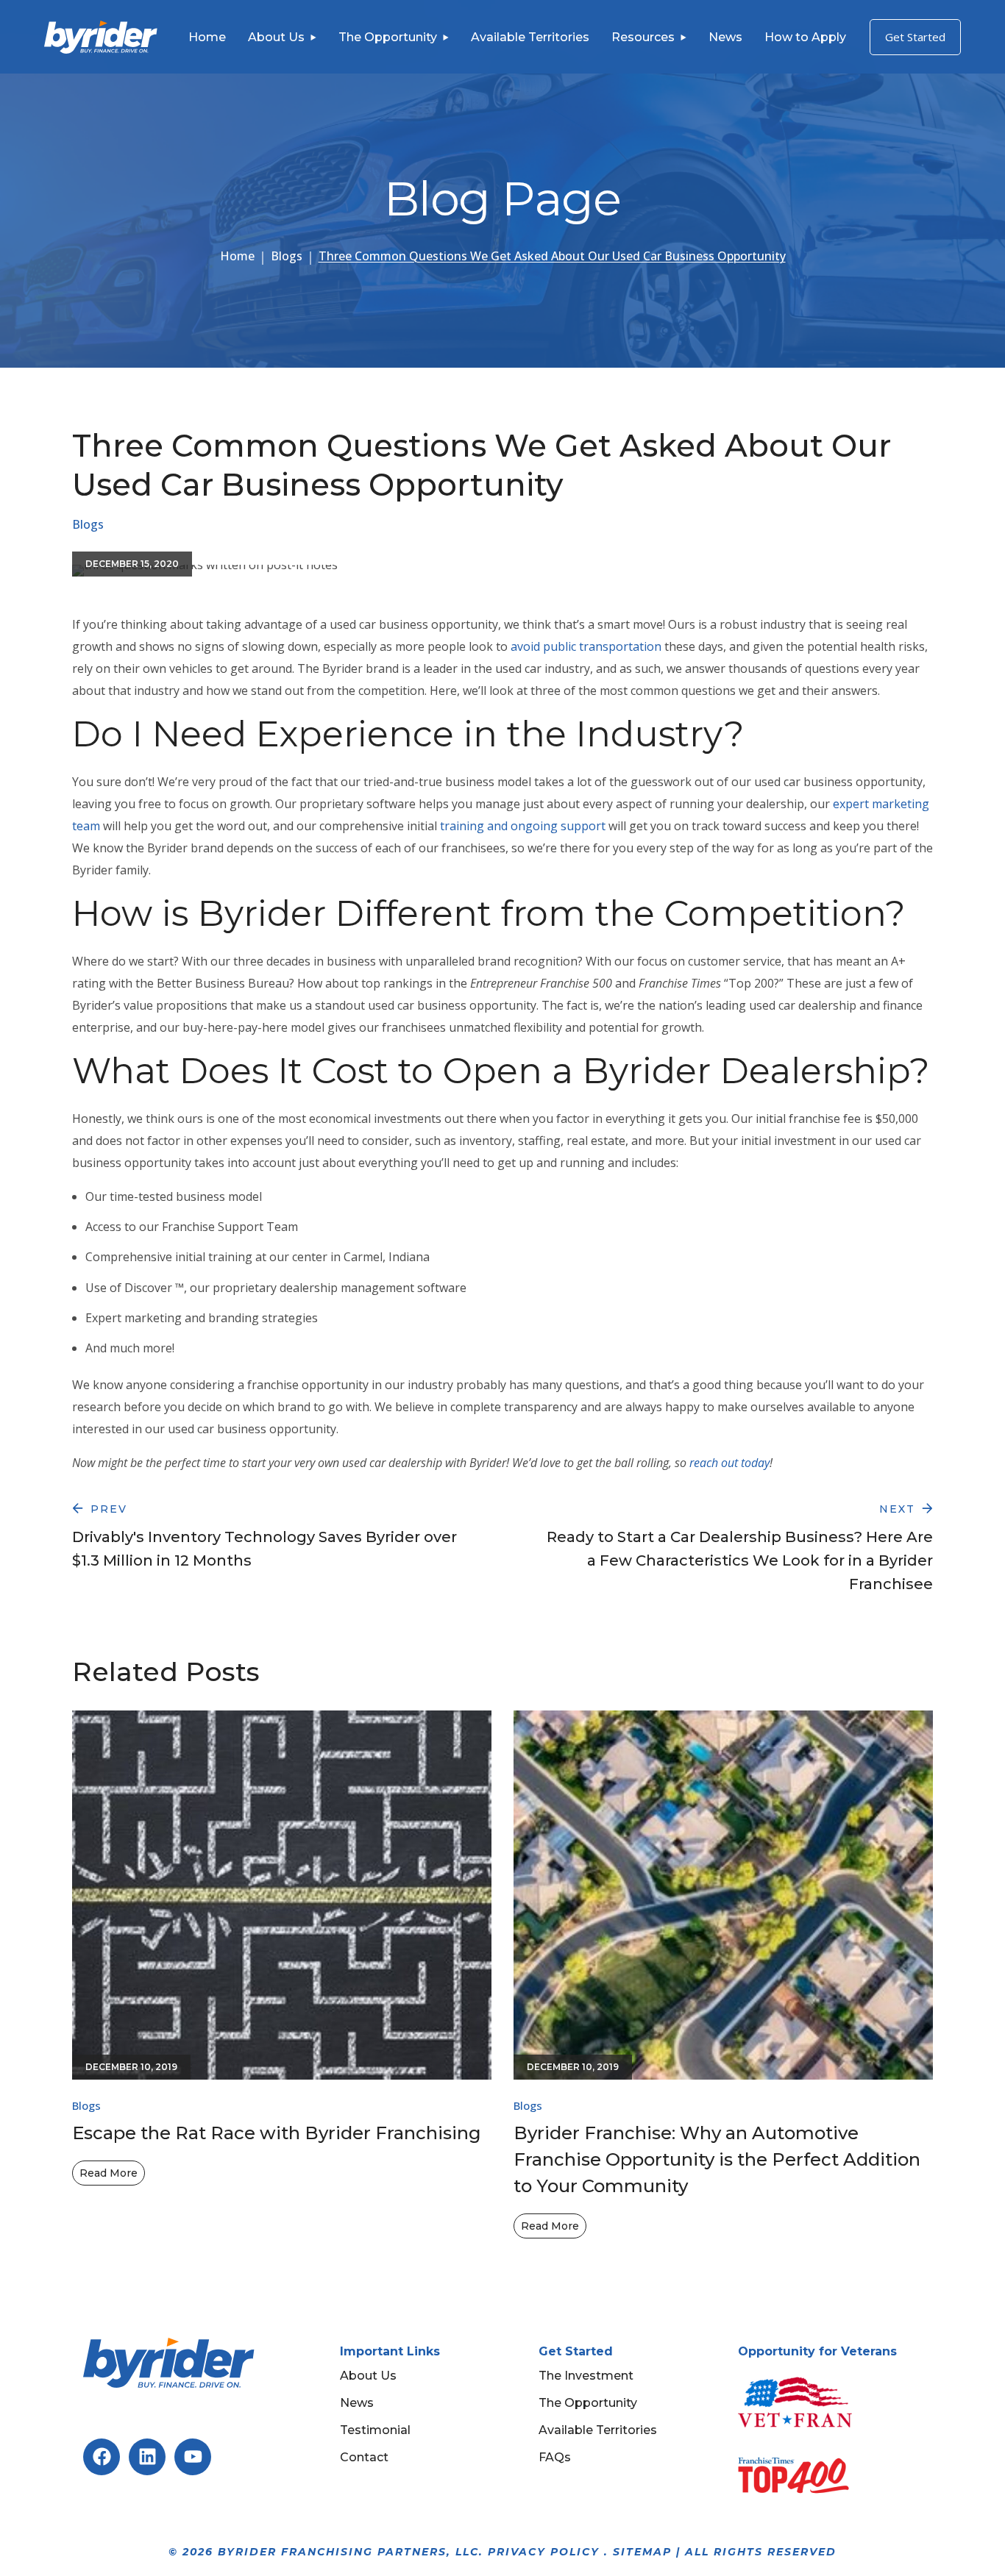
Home (237, 256)
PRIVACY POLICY (544, 2552)
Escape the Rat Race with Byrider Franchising (277, 2133)
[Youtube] (193, 2457)
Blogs (287, 256)
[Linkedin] (147, 2457)
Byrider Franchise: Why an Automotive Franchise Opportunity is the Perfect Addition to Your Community (717, 2159)
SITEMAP (642, 2552)
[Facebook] (102, 2457)
